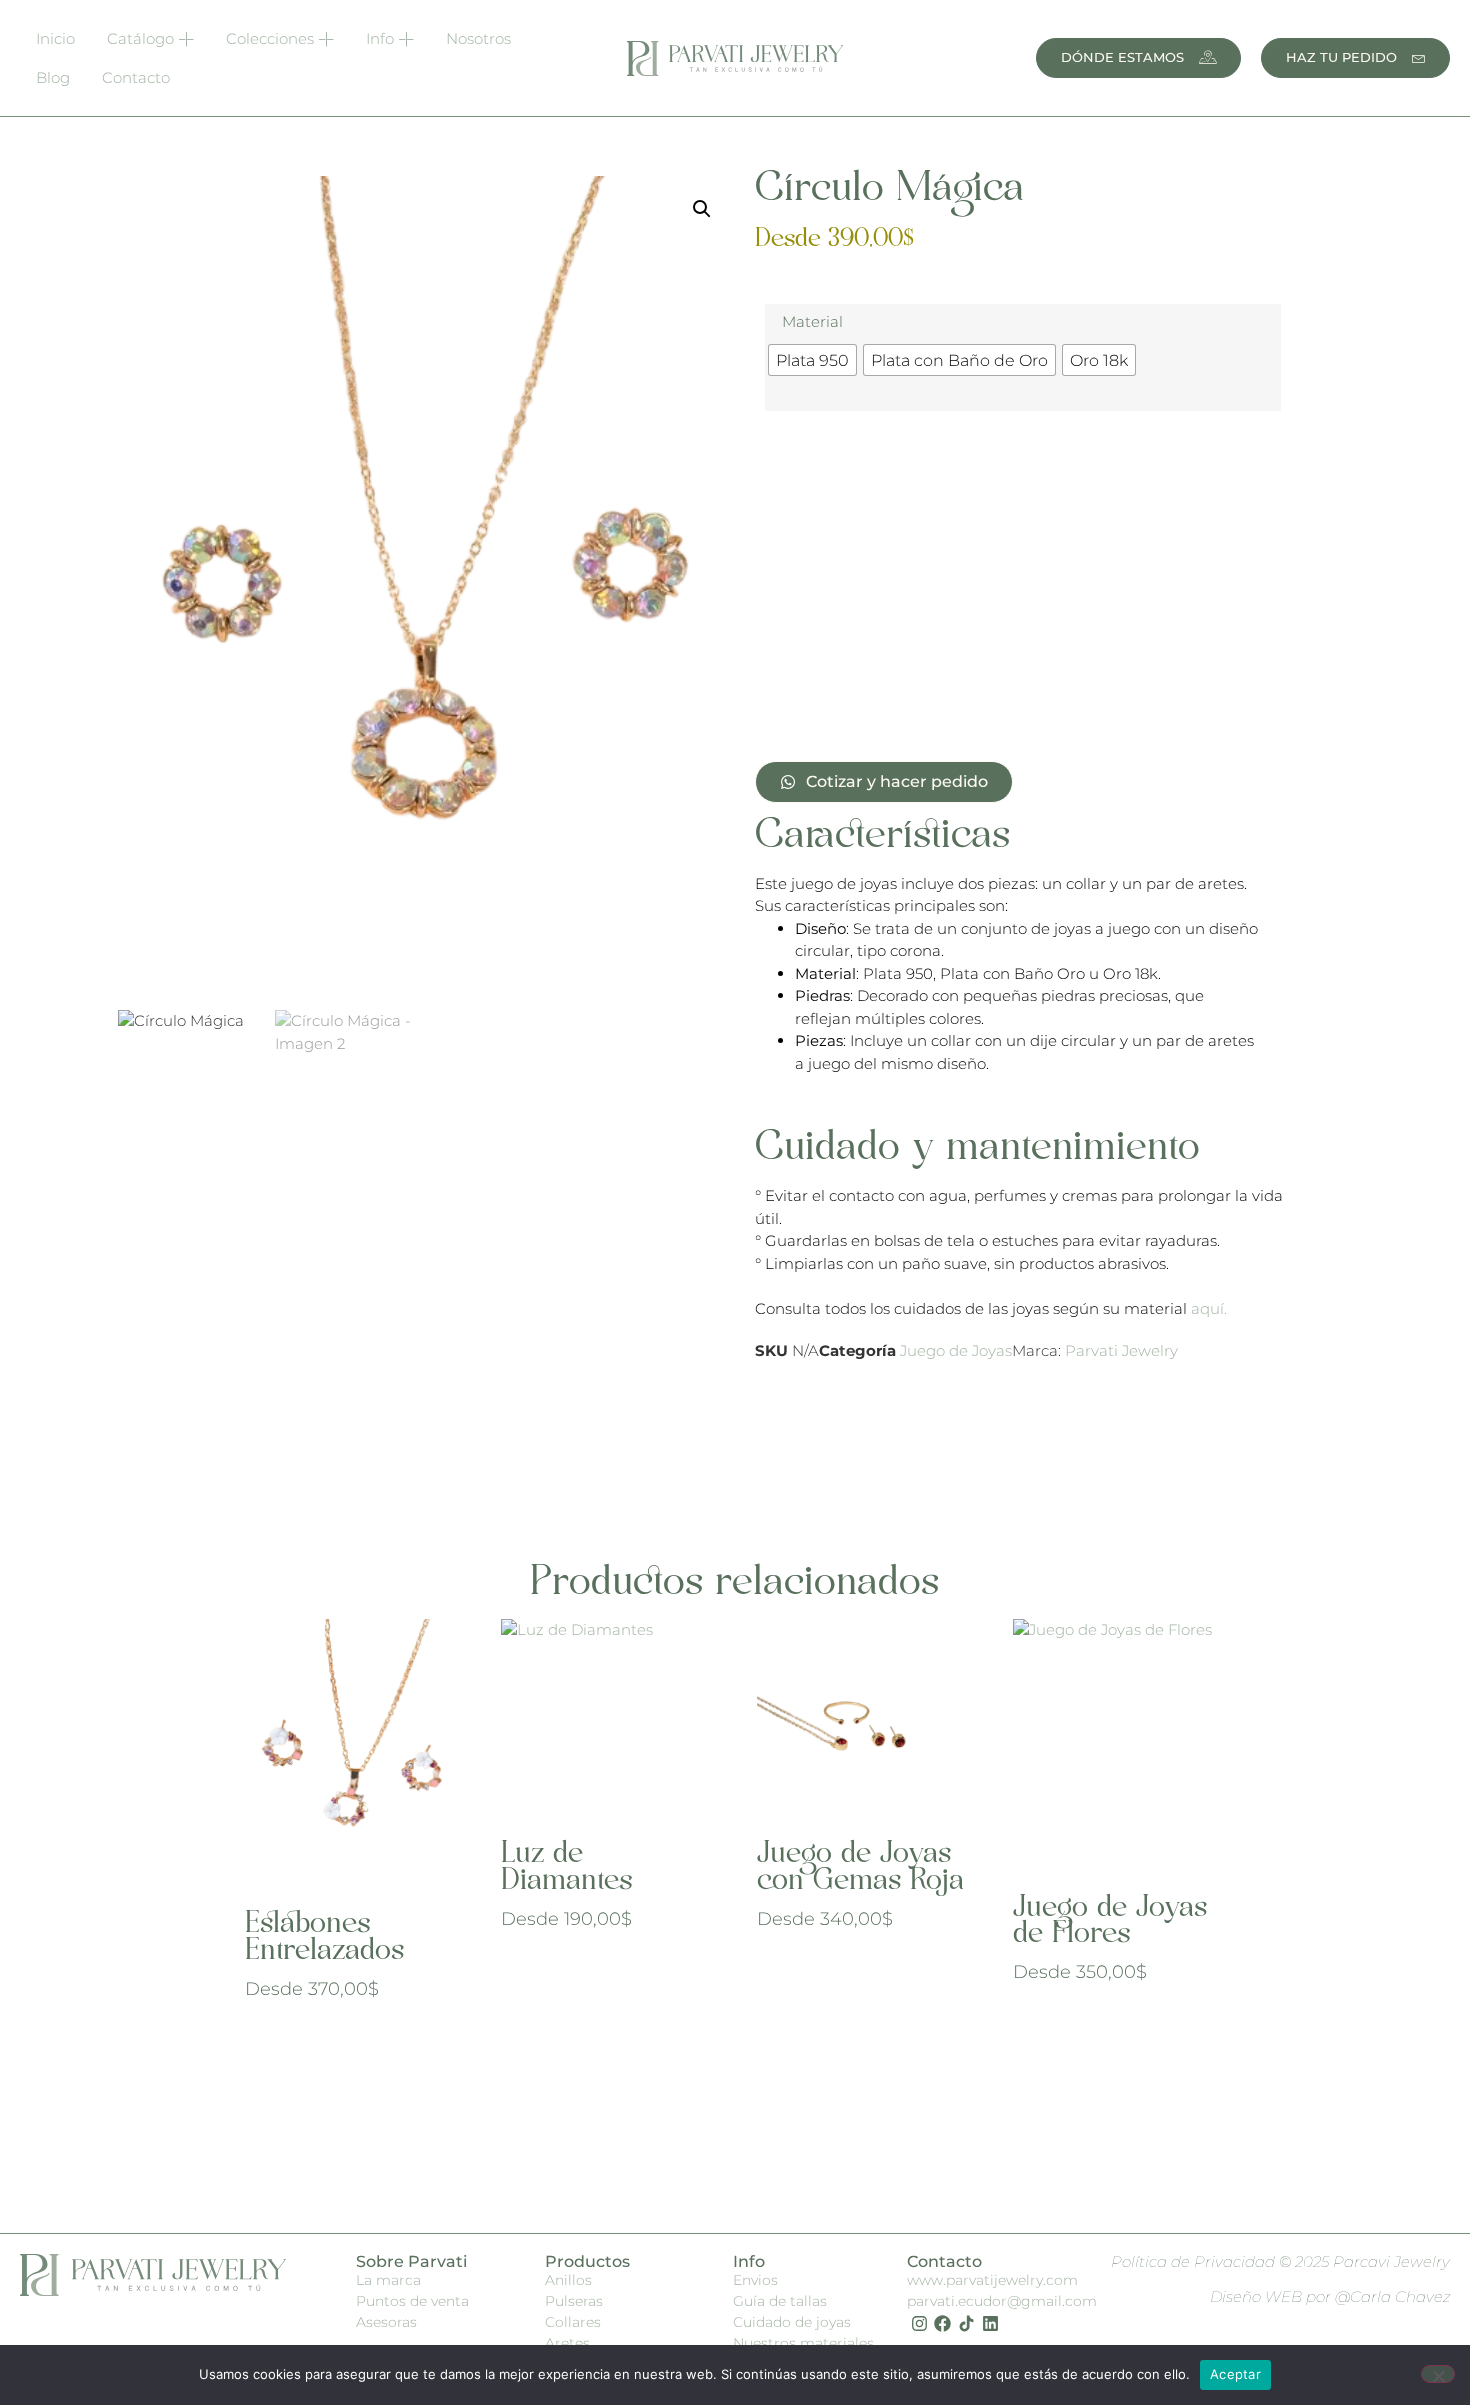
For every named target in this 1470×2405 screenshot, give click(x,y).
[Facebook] (943, 2324)
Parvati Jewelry (1121, 1350)
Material (812, 321)
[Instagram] (919, 2324)
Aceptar (1235, 2374)
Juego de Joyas (956, 1350)
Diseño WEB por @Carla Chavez (1330, 2296)
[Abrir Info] (406, 39)
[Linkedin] (991, 2324)
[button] (702, 209)
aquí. (1209, 1308)
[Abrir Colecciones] (326, 39)
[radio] (812, 360)
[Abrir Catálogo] (186, 39)
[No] (1438, 2374)
